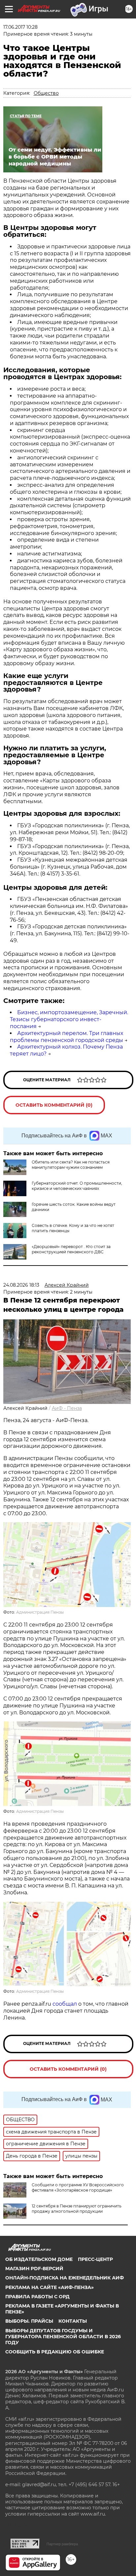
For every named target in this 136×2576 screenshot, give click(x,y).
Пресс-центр (95, 2259)
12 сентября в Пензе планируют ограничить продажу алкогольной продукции (77, 2209)
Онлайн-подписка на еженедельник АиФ (65, 2278)
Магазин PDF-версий (34, 2269)
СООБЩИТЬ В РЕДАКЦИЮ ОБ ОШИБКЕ (55, 2352)
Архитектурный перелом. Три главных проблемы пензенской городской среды (67, 1037)
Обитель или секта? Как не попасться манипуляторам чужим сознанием (71, 1165)
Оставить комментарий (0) (54, 1105)
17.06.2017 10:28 (20, 27)
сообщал (65, 2004)
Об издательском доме (39, 2259)
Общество (46, 93)
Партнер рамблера (62, 2544)
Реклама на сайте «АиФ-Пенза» (50, 2287)
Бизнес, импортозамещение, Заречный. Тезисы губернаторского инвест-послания (69, 1019)
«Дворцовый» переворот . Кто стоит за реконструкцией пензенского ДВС (71, 1249)
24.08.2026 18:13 (21, 1285)
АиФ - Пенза (67, 1408)
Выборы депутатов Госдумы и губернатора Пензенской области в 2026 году (63, 2337)
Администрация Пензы (40, 1612)
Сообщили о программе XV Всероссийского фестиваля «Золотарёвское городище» (78, 2187)
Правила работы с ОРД (37, 2297)
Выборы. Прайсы (29, 2321)
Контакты (73, 2321)
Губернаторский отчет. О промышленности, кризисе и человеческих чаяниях (77, 1186)
